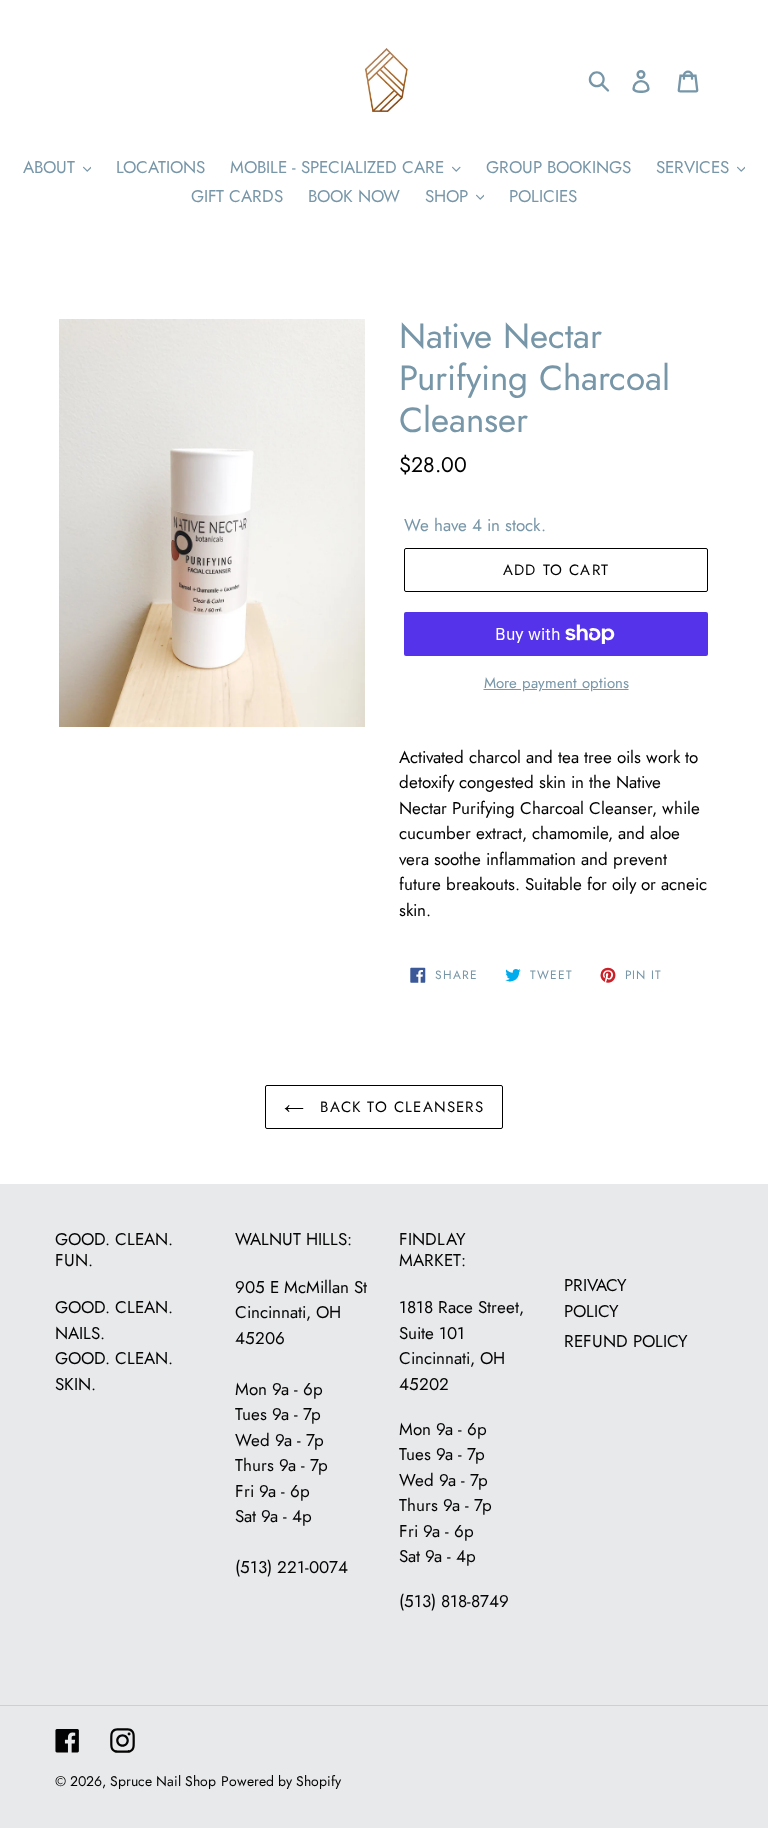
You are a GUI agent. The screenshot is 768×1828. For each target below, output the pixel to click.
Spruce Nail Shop (163, 1781)
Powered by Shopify (281, 1781)
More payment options (556, 683)
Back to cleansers (399, 1107)
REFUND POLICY (626, 1341)
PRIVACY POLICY (595, 1298)
